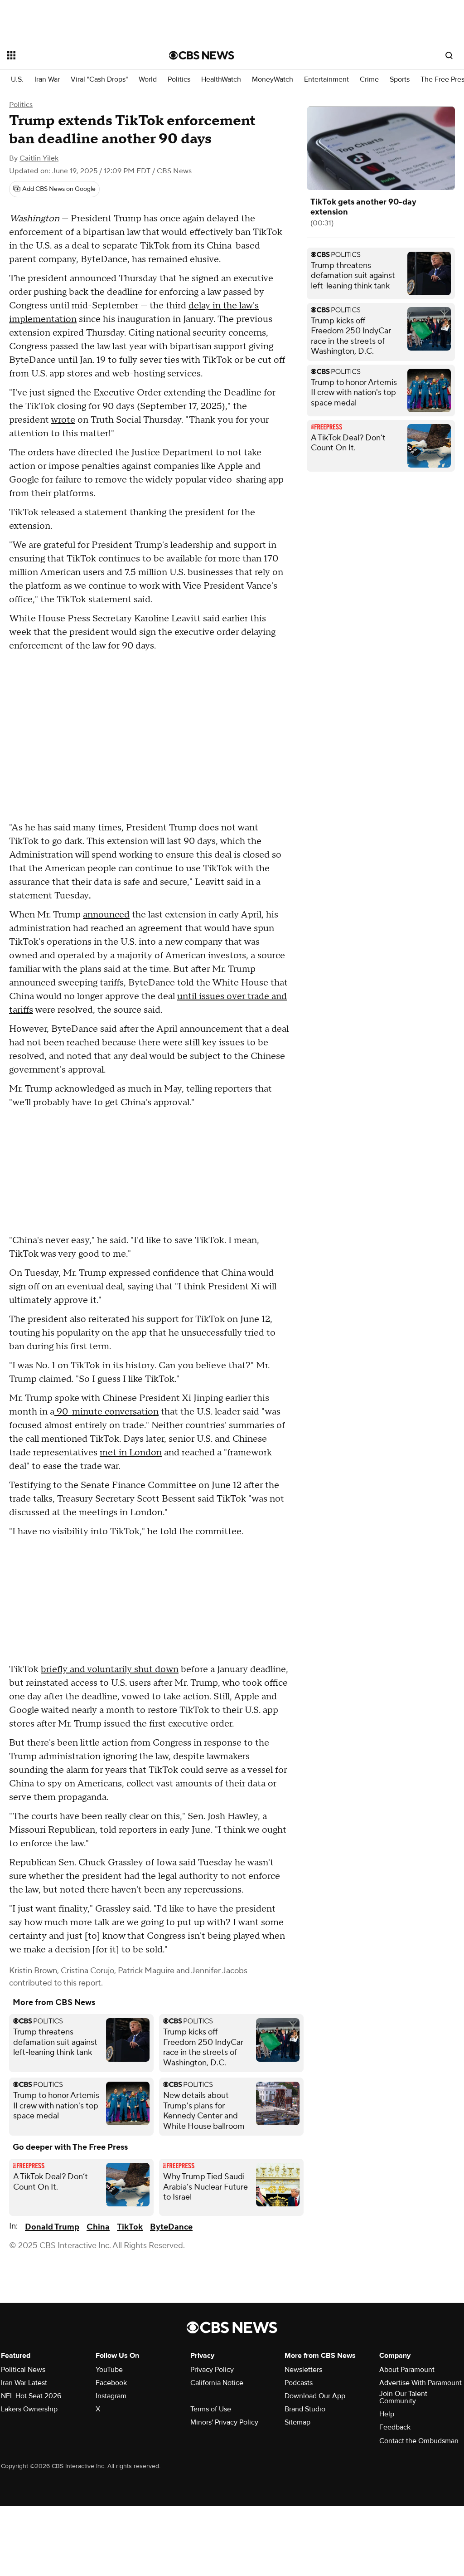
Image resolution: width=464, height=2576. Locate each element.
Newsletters (303, 2370)
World (148, 80)
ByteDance (171, 2227)
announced (106, 915)
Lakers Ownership (29, 2409)
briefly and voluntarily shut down (110, 1669)
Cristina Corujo (87, 1971)
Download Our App (315, 2396)
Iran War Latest (24, 2383)
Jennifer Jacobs (219, 1971)
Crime (369, 80)
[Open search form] (449, 55)
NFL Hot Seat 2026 (31, 2396)
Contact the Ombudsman (419, 2441)
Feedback (395, 2427)
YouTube (109, 2370)
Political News (23, 2370)
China (98, 2227)
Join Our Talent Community (403, 2397)
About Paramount (407, 2370)
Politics (179, 80)
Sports (400, 80)
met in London (131, 1453)
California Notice (217, 2383)
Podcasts (299, 2383)
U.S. (17, 80)
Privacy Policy (212, 2370)
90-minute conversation (106, 1412)
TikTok (130, 2227)
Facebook (111, 2383)
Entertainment (326, 80)
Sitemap (297, 2422)
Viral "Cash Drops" (99, 80)
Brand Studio (305, 2409)
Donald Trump (52, 2227)
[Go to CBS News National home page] (202, 55)
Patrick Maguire (146, 1971)
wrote (63, 420)
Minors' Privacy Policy (224, 2422)
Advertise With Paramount (420, 2383)
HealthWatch (221, 80)
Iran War (47, 80)
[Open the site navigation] (72, 55)
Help (387, 2414)
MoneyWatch (273, 80)
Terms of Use (211, 2409)
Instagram (111, 2396)
